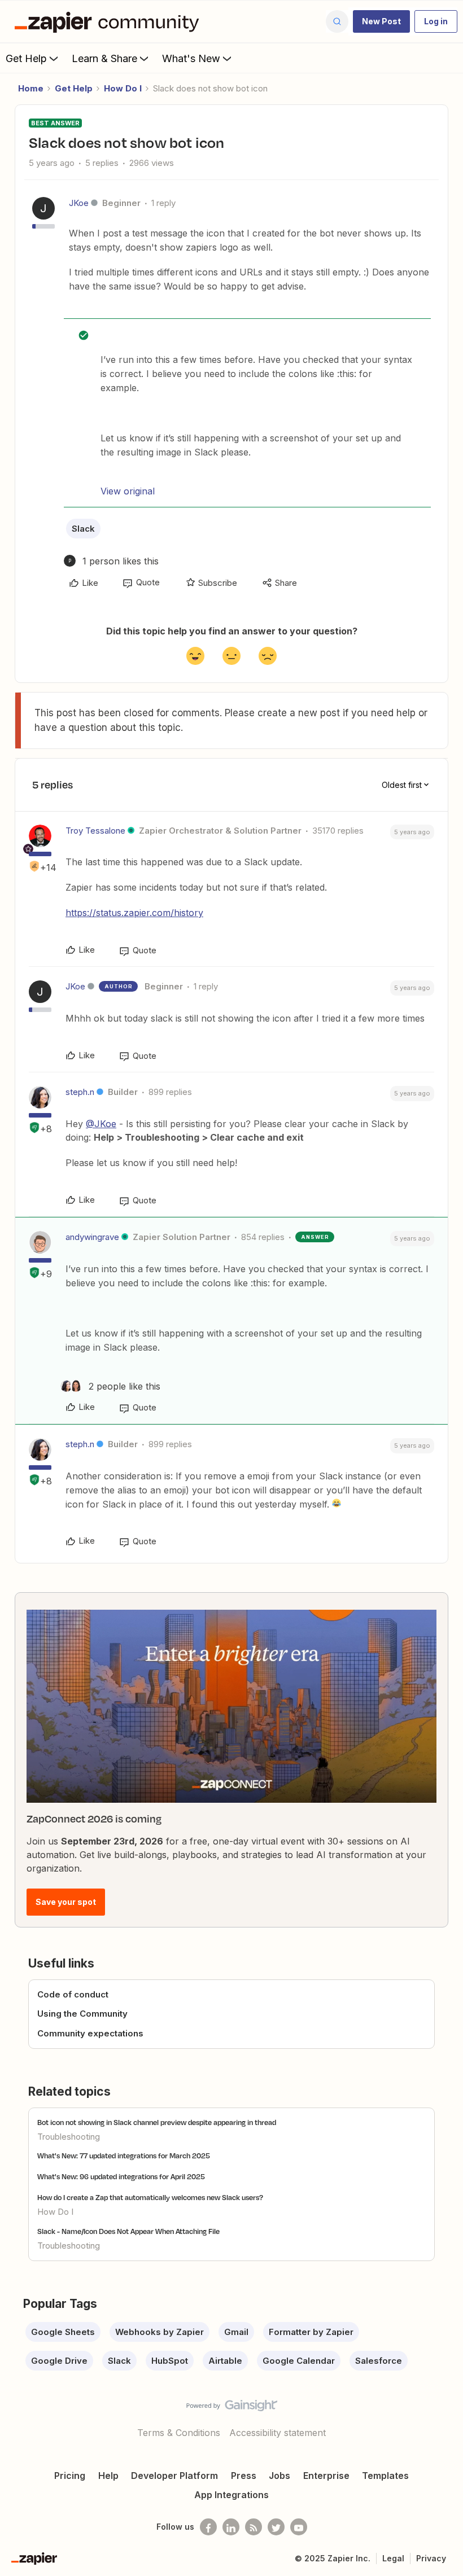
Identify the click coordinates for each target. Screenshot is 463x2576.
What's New (191, 58)
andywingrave (92, 1237)
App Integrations (231, 2495)
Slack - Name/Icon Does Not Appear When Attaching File (128, 2231)
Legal (393, 2558)
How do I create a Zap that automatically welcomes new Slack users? (150, 2197)
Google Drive (59, 2361)
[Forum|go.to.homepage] (110, 21)
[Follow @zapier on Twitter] (276, 2527)
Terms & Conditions (179, 2433)
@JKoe (101, 1124)
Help (108, 2476)
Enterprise (326, 2476)
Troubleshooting (69, 2137)
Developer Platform (174, 2476)
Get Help (26, 58)
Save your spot (66, 1902)
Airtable (225, 2361)
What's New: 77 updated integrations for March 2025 (124, 2156)
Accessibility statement (278, 2433)
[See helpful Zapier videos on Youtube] (299, 2527)
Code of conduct (73, 1994)
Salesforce (379, 2361)
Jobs (279, 2476)
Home (31, 88)
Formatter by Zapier (311, 2332)
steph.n (80, 1092)
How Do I (123, 88)
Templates (385, 2476)
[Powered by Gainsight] (232, 2408)
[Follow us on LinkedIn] (231, 2527)
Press (244, 2476)
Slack (83, 529)
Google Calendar (299, 2361)
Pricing (70, 2476)
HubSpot (170, 2361)
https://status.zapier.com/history (134, 913)
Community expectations (90, 2033)
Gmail (236, 2332)
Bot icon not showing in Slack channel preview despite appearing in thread (157, 2122)
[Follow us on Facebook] (208, 2527)
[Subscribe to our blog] (254, 2527)
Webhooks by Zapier (160, 2332)
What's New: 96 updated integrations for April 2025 (121, 2176)
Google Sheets (63, 2332)
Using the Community (82, 2014)
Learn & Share (104, 58)
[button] (381, 21)
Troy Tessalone (95, 831)
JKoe (79, 203)
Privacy (431, 2558)
